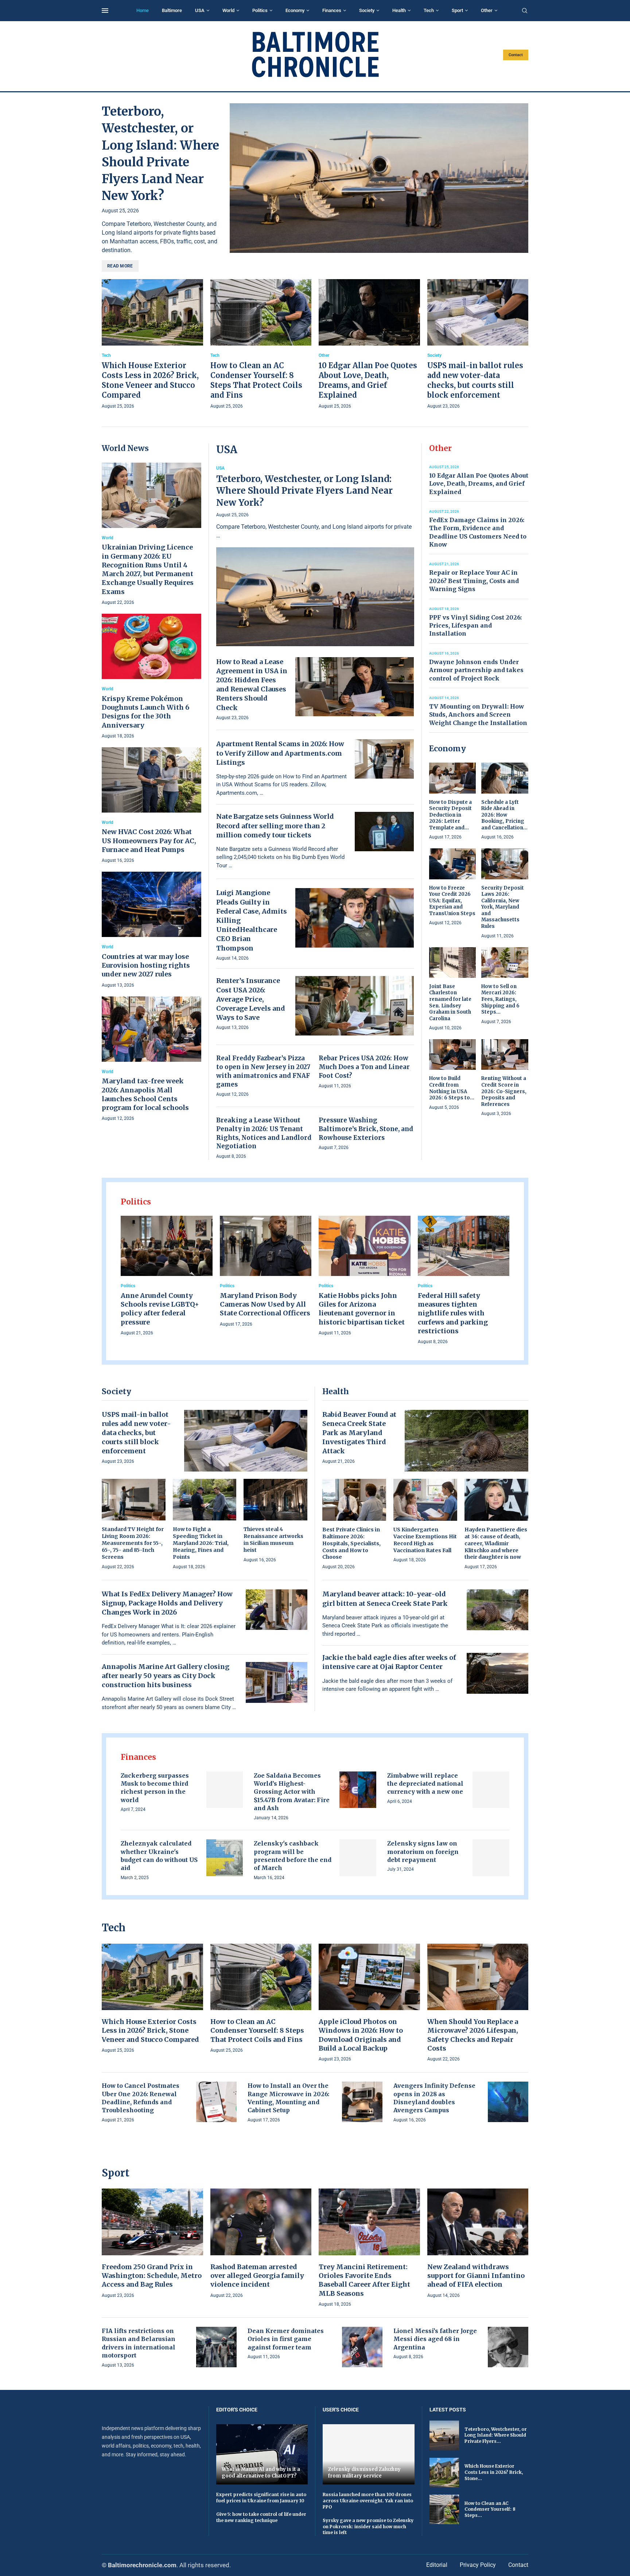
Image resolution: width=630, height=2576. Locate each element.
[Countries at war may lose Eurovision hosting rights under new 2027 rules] (151, 930)
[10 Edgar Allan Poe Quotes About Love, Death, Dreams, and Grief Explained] (369, 345)
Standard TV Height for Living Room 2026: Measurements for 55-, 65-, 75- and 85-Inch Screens (133, 1543)
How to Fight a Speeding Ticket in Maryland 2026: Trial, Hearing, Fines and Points (201, 1543)
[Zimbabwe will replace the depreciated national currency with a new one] (491, 1790)
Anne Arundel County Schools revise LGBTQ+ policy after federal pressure (160, 1309)
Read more (120, 266)
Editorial (437, 2565)
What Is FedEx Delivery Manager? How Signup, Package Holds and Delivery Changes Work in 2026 (167, 1603)
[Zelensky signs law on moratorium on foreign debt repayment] (491, 1858)
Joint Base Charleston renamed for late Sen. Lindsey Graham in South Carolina (450, 1002)
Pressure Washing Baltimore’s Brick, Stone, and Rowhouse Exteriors (366, 1129)
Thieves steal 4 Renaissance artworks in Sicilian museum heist (273, 1540)
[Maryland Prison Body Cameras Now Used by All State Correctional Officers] (266, 1272)
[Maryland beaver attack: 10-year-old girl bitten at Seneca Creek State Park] (498, 1610)
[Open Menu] (105, 11)
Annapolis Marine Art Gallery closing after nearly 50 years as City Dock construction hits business (166, 1676)
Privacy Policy (478, 2565)
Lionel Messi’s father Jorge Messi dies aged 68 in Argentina (435, 2339)
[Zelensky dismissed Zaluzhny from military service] (369, 2454)
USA (200, 10)
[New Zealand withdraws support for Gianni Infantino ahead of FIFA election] (478, 2244)
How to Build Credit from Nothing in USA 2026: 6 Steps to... (452, 1088)
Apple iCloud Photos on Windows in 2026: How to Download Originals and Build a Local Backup (361, 2035)
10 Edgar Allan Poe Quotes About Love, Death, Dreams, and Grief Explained (479, 484)
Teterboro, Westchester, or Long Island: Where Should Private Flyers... (496, 2435)
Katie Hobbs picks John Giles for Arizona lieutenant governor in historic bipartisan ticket (362, 1309)
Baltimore (172, 10)
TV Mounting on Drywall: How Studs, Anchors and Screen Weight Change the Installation (478, 715)
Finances (332, 10)
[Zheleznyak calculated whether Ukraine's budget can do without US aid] (225, 1858)
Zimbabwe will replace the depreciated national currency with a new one (425, 1784)
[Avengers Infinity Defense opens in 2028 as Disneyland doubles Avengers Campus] (508, 2102)
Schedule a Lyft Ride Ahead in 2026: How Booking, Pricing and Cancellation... (504, 815)
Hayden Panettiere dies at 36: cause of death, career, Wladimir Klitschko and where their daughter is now (496, 1543)
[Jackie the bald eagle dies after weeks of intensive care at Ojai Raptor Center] (498, 1673)
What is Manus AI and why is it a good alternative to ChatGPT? (261, 2473)
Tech (429, 10)
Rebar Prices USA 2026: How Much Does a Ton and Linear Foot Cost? (364, 1067)
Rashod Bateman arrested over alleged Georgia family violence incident (257, 2276)
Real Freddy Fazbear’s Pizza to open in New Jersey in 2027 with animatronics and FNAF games (263, 1071)
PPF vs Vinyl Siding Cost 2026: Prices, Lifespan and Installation (475, 626)
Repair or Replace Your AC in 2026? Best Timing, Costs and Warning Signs (474, 581)
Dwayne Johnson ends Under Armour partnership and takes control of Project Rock (476, 670)
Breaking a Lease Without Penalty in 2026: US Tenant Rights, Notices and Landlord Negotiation (264, 1133)
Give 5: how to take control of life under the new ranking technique (261, 2517)
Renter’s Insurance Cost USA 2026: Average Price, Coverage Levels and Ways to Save (251, 999)
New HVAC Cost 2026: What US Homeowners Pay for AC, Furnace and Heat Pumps (149, 841)
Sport (457, 10)
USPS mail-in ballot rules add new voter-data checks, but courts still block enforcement (136, 1433)
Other (487, 10)
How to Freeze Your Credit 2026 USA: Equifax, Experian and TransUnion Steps (452, 901)
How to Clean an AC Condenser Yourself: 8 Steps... (490, 2509)
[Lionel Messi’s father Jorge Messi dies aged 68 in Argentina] (508, 2347)
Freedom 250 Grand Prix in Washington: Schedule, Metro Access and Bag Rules (152, 2276)
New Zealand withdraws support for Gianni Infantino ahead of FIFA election (476, 2276)
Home (143, 10)
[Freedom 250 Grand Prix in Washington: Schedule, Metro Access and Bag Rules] (152, 2244)
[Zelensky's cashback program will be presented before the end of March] (358, 1858)
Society (367, 10)
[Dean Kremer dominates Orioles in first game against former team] (362, 2347)
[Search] (525, 11)
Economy (295, 10)
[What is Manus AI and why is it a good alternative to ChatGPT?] (262, 2454)
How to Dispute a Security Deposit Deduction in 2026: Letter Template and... (450, 815)
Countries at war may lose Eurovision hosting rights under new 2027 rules (146, 965)
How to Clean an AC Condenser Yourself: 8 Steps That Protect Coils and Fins (257, 2031)
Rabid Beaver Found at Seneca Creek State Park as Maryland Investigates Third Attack (359, 1433)
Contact (516, 55)
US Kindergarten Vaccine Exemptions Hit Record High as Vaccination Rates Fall (425, 1540)
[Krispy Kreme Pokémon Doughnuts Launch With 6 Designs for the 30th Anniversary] (151, 677)
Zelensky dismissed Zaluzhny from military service (364, 2473)
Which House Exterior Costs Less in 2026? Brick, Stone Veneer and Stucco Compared (150, 2031)
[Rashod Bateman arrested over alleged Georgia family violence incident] (261, 2244)
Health (399, 10)
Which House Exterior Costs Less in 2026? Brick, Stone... (494, 2472)
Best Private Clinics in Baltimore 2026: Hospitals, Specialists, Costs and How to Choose (351, 1543)
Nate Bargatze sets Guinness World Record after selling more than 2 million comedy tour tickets (275, 826)
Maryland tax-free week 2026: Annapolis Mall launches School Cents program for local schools (145, 1094)
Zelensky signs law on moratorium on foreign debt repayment (423, 1852)
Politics (260, 10)
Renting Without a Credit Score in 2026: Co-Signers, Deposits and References (504, 1091)
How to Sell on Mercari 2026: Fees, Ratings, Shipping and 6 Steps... (500, 999)
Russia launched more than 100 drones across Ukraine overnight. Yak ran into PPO (368, 2501)
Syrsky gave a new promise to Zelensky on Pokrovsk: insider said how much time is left (368, 2527)
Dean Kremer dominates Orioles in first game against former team (286, 2339)
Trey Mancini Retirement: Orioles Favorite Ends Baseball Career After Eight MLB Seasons (364, 2280)
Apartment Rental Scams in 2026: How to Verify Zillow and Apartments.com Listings (280, 753)
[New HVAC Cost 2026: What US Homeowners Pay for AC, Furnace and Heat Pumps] (151, 806)
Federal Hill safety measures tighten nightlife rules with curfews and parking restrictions (453, 1313)
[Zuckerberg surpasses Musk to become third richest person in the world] (225, 1790)
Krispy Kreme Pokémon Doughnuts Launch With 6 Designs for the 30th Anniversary (145, 712)
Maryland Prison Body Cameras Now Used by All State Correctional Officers (265, 1304)
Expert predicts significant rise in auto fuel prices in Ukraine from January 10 (261, 2498)
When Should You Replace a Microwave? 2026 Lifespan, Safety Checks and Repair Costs (473, 2035)
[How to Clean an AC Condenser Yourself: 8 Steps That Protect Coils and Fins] (261, 345)
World (228, 10)
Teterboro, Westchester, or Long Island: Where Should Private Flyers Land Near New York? (304, 491)
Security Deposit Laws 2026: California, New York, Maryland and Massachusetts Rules (503, 907)
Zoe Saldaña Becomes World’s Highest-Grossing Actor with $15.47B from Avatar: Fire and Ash (292, 1792)
